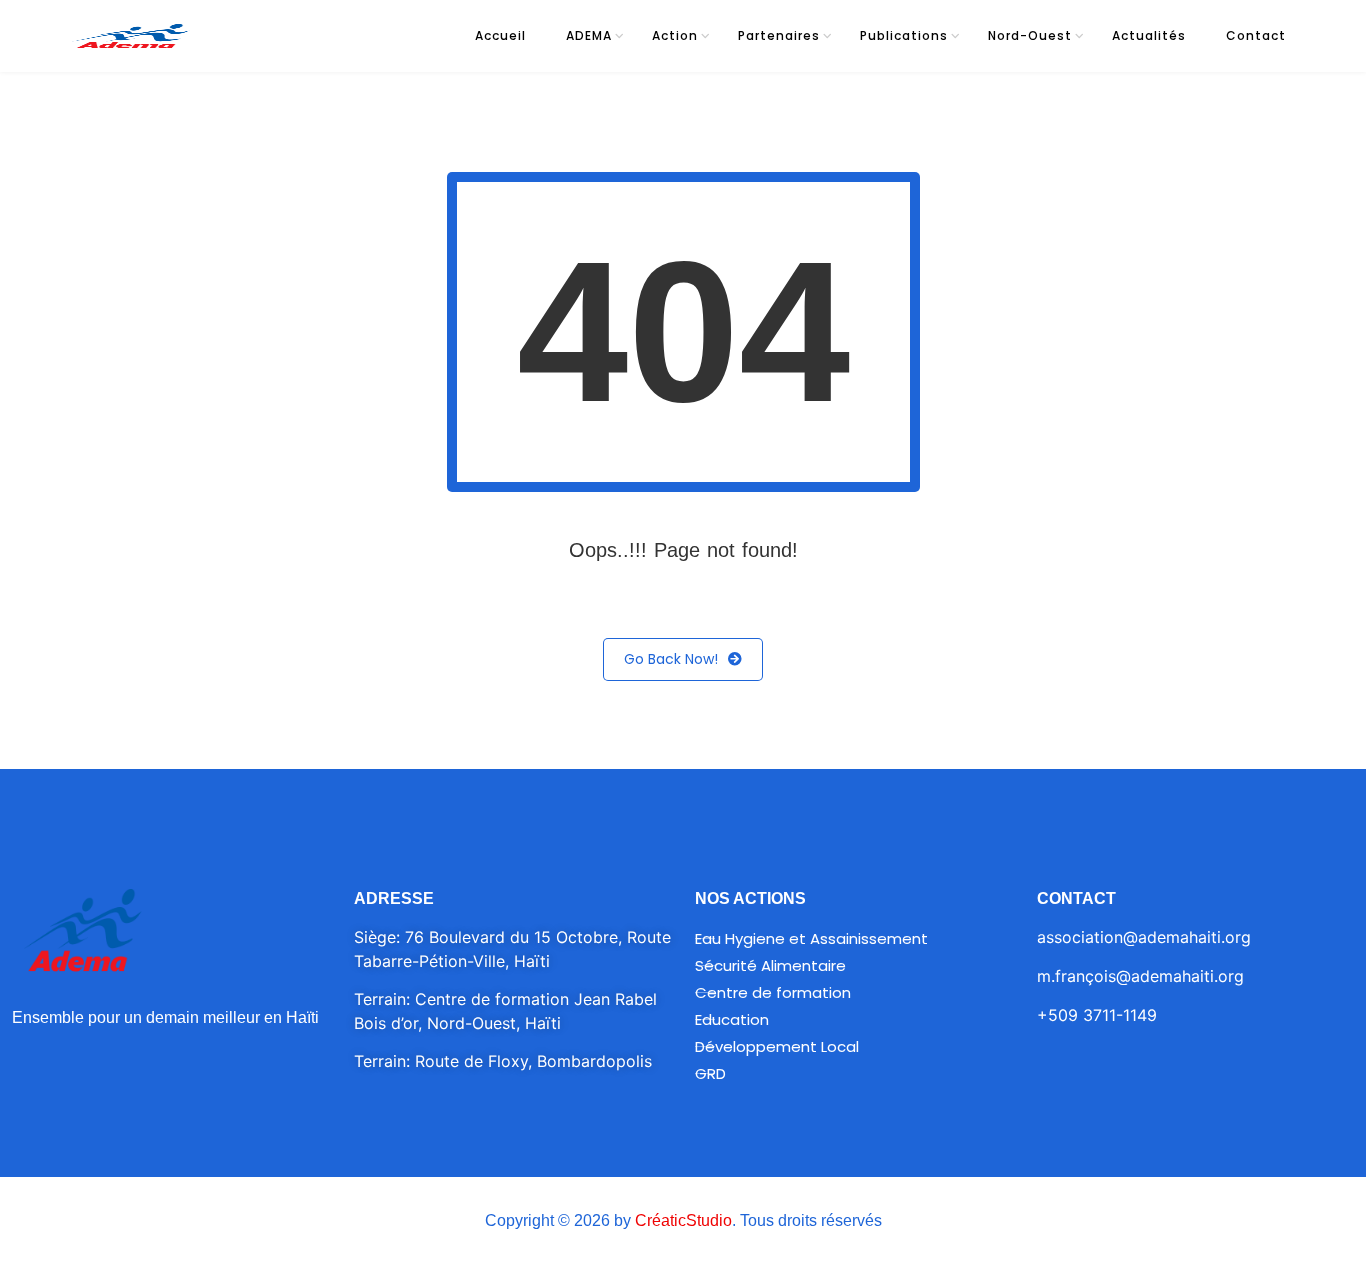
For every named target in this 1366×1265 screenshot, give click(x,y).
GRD (710, 1073)
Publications (904, 35)
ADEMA (589, 35)
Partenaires (779, 35)
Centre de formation (773, 992)
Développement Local (777, 1046)
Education (732, 1019)
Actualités (1149, 35)
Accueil (500, 35)
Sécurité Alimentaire (770, 965)
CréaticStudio (683, 1220)
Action (675, 35)
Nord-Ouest (1030, 35)
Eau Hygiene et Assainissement (811, 938)
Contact (1256, 35)
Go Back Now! (671, 659)
